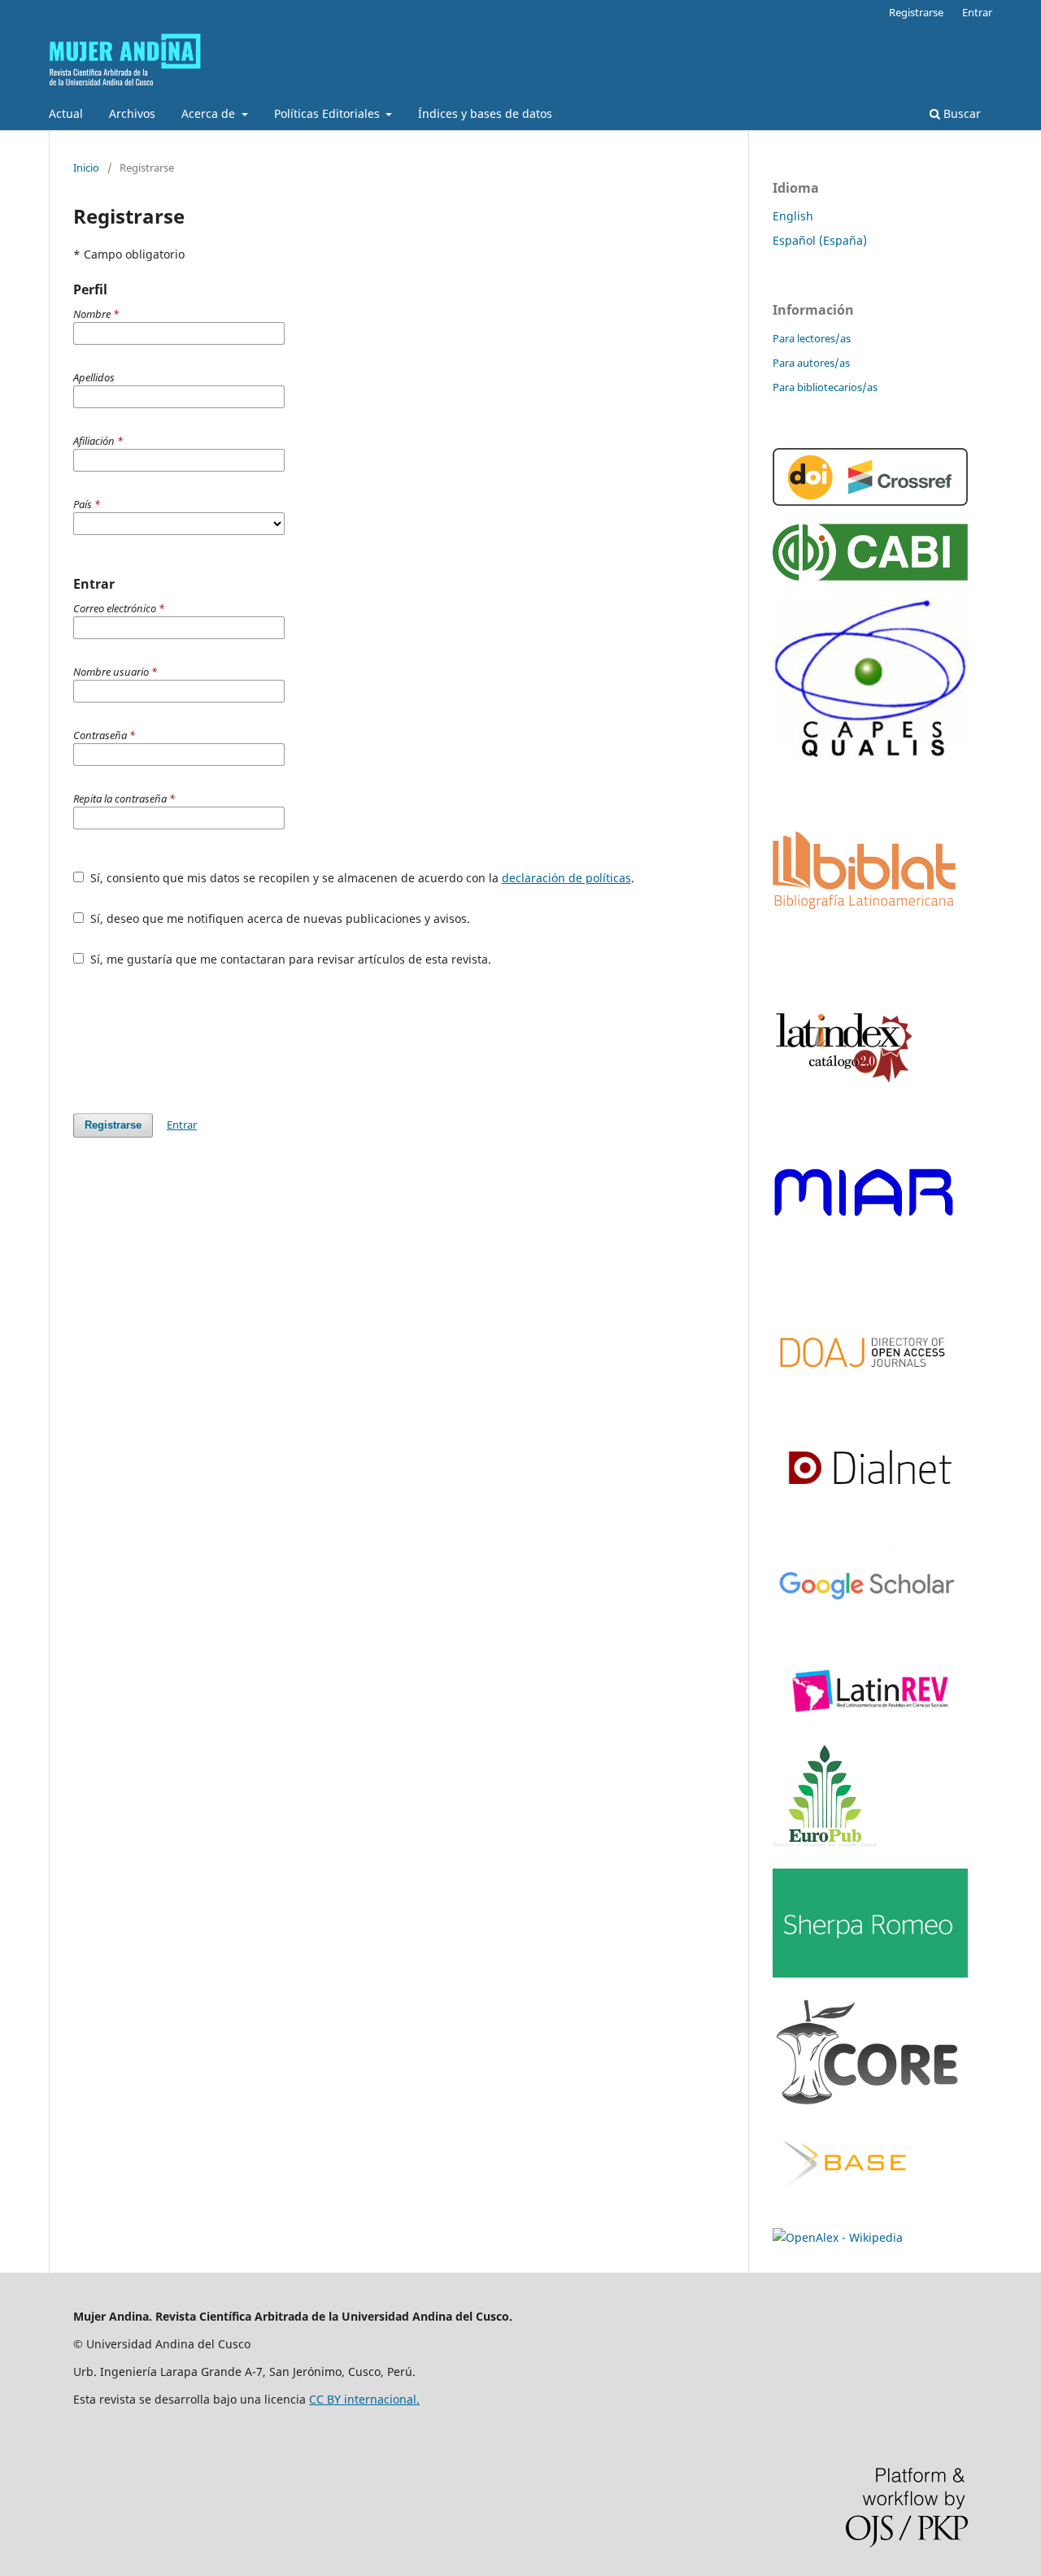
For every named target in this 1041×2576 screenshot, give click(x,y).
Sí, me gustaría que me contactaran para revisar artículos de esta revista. (289, 959)
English (793, 216)
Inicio (86, 168)
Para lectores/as (812, 338)
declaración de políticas (566, 878)
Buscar (960, 113)
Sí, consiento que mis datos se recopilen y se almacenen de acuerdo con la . (361, 878)
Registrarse (916, 12)
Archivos (132, 113)
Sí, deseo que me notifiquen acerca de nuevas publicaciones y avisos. (279, 918)
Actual (66, 113)
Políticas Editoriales (329, 113)
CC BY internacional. (364, 2399)
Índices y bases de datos (485, 113)
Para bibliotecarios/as (825, 387)
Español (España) (820, 240)
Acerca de (210, 113)
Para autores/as (811, 363)
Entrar (977, 12)
